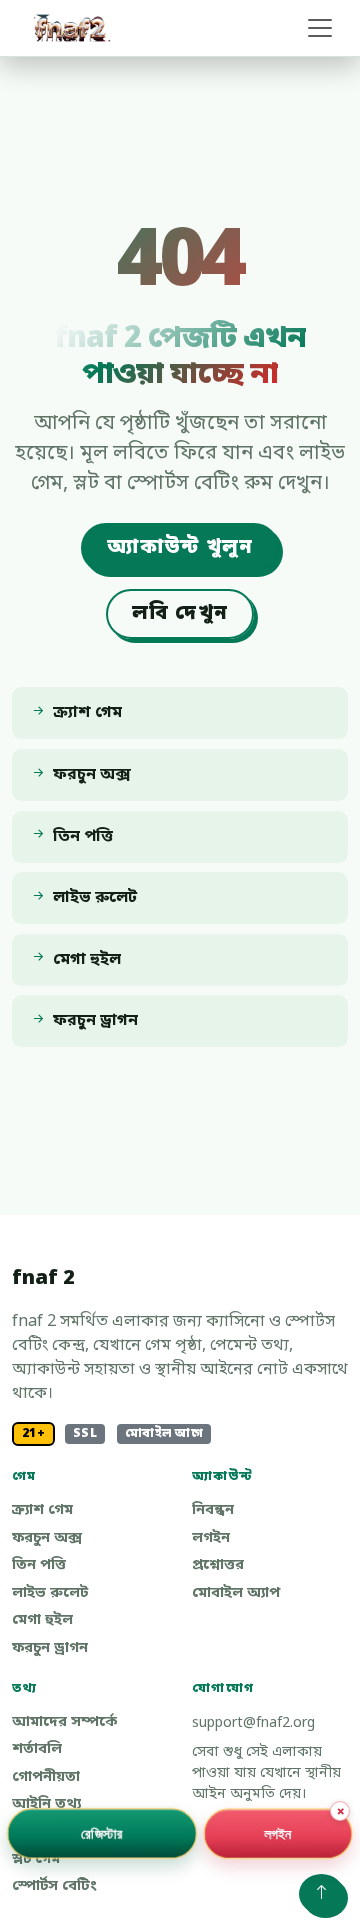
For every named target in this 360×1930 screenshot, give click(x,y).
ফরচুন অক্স (47, 1538)
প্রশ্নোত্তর (218, 1565)
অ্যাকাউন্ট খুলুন (180, 548)
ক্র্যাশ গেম (42, 1510)
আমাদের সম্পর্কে (64, 1722)
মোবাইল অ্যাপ (236, 1593)
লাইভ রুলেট (50, 1593)
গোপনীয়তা (46, 1777)
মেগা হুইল (42, 1620)
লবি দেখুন (180, 614)
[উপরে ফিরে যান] (321, 1894)
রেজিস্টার (102, 1832)
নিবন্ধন (213, 1510)
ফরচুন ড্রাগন (50, 1648)
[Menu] (320, 28)
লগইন (211, 1538)
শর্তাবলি (37, 1749)
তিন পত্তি (39, 1565)
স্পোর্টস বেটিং (54, 1886)
